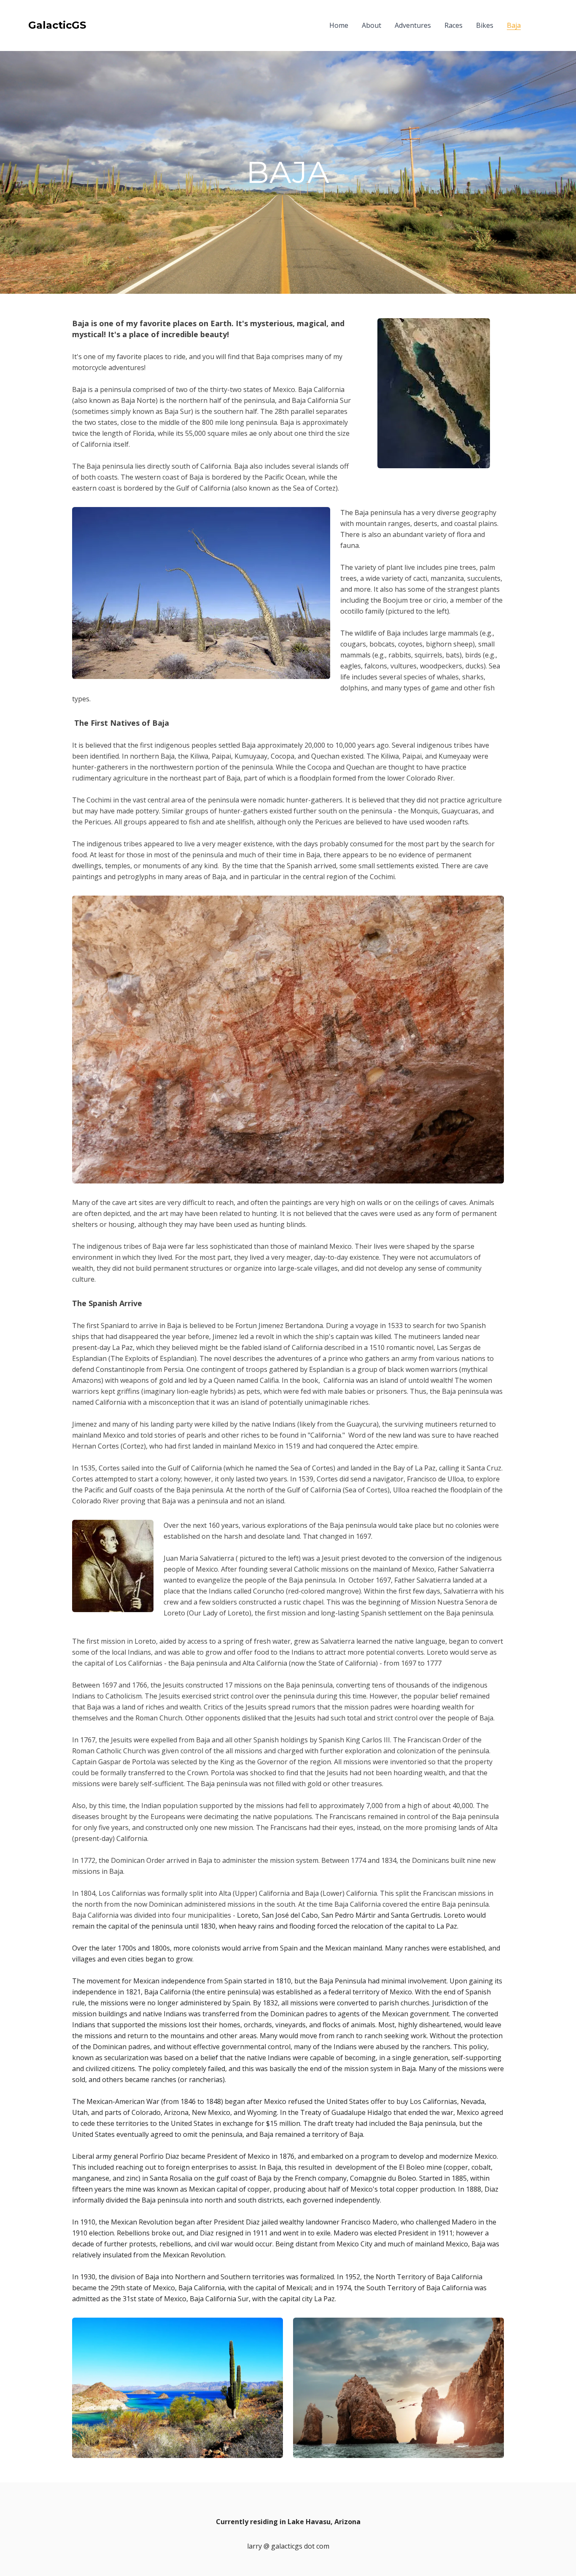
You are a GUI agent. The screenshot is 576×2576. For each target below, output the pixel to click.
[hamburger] (96, 25)
